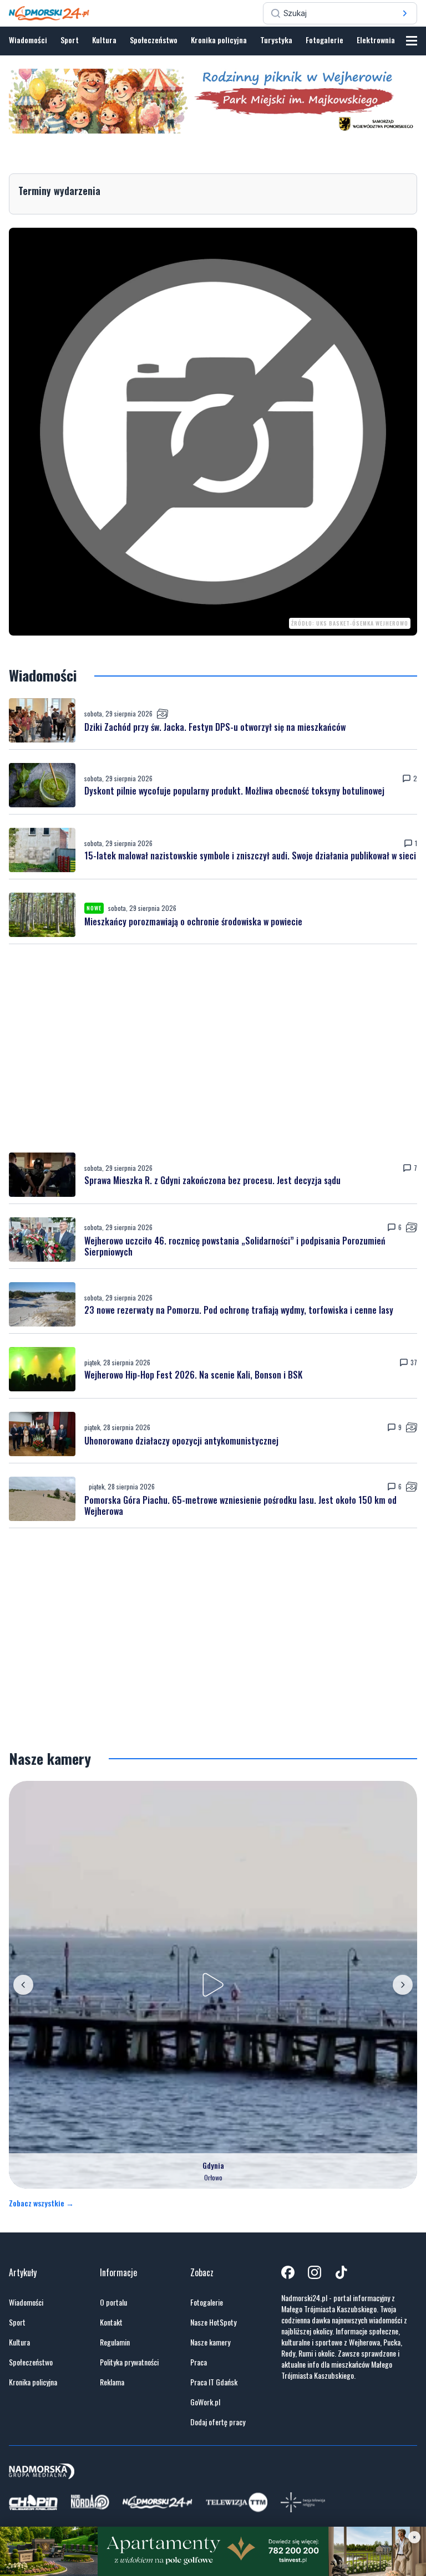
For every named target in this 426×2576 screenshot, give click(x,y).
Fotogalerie (324, 40)
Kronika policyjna (219, 40)
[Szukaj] (405, 13)
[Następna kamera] (403, 1985)
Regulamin (115, 2342)
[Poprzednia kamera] (23, 1985)
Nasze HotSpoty (213, 2322)
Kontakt (111, 2322)
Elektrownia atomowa (391, 40)
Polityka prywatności (129, 2362)
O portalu (113, 2302)
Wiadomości (28, 40)
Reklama (112, 2382)
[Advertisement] (213, 1048)
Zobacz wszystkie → (41, 2203)
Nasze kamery (210, 2342)
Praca (199, 2362)
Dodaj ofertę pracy (218, 2422)
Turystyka (276, 40)
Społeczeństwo (154, 40)
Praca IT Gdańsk (214, 2382)
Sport (70, 40)
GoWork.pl (205, 2402)
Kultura (104, 40)
